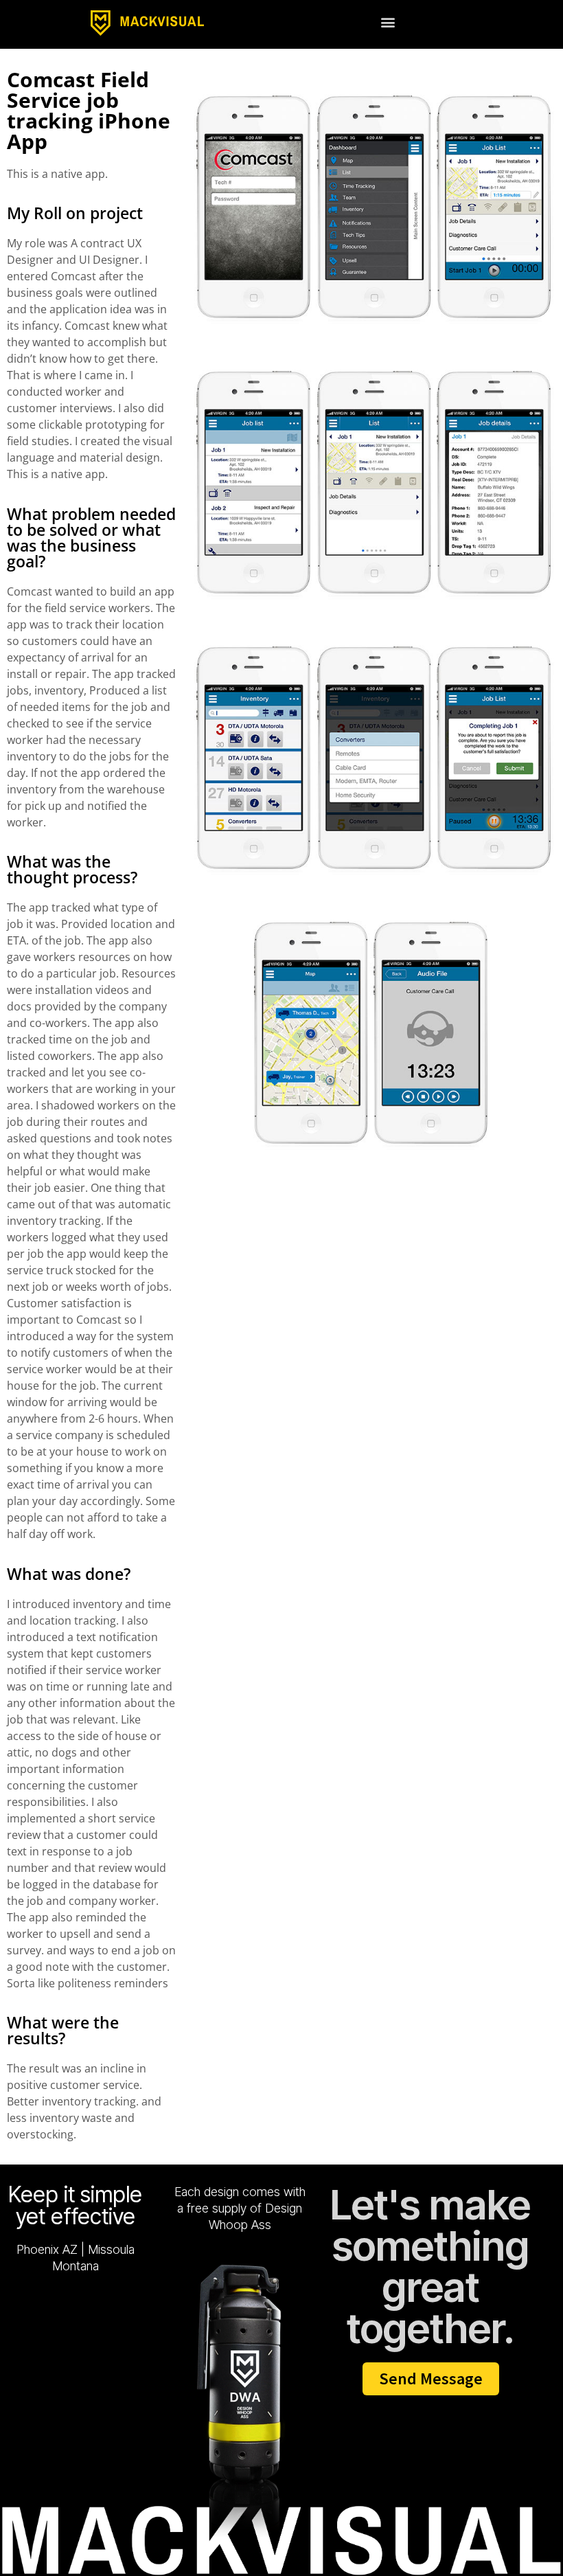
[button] (388, 22)
